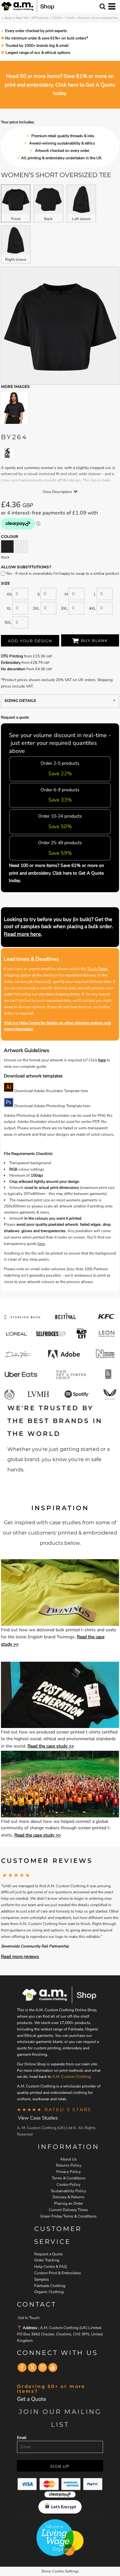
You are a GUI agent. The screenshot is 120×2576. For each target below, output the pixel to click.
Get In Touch (29, 2318)
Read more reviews (20, 1957)
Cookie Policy (68, 2185)
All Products (40, 18)
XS (9, 594)
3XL (64, 608)
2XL (36, 608)
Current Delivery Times (68, 2210)
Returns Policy (69, 2165)
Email (22, 2438)
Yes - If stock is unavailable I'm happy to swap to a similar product (62, 573)
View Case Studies (38, 2118)
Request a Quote (48, 2254)
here (102, 1060)
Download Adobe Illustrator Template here (51, 1091)
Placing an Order (68, 2203)
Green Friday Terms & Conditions (68, 2216)
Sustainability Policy (68, 2191)
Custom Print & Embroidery (58, 2273)
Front (16, 219)
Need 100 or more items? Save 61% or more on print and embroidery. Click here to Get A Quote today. (56, 873)
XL (9, 608)
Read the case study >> (51, 1746)
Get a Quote (32, 2399)
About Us (68, 2159)
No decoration (13, 669)
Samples (42, 2279)
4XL (92, 608)
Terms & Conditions (69, 2178)
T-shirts (70, 18)
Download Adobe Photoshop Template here (52, 1106)
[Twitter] (32, 2367)
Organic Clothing (49, 2292)
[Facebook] (22, 2367)
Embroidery (11, 663)
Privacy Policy (68, 2172)
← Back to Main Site (15, 18)
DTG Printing (12, 656)
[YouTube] (53, 2367)
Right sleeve (16, 259)
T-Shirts (56, 18)
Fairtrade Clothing (50, 2286)
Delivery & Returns (68, 2197)
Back (48, 219)
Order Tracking (47, 2260)
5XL (8, 622)
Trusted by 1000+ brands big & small (37, 45)
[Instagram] (43, 2367)
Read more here (22, 934)
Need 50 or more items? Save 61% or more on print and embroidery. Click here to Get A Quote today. (60, 85)
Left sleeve (81, 219)
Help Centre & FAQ (51, 2267)
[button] (60, 1593)
